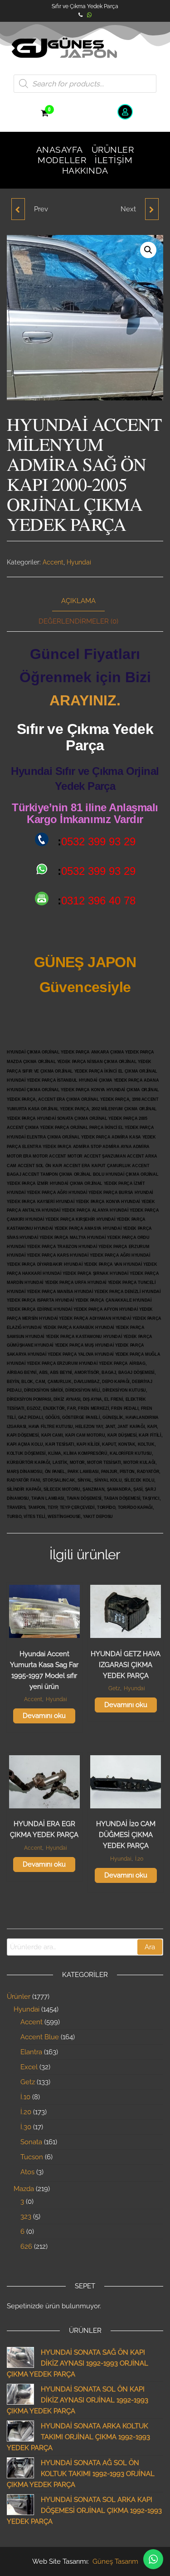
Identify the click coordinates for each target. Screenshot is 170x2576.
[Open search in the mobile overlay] (85, 84)
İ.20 (139, 1859)
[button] (148, 250)
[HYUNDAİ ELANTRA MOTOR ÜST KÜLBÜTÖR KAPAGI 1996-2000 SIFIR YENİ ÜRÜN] (18, 209)
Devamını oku (44, 1716)
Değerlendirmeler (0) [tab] (78, 621)
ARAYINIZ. (85, 700)
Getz (114, 1688)
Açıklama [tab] (78, 601)
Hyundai (79, 562)
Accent (53, 562)
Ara (150, 1947)
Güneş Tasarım (115, 2561)
